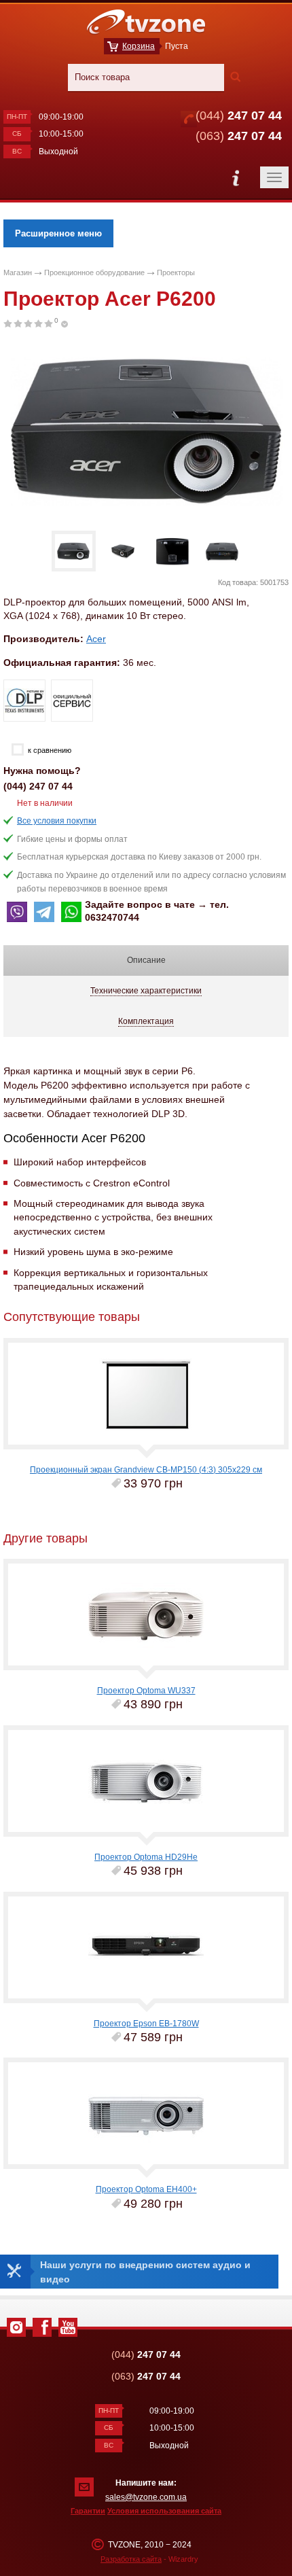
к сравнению (50, 750)
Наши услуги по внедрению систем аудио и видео (145, 2272)
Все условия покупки (57, 821)
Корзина (139, 46)
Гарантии (88, 2511)
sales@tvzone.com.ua (146, 2497)
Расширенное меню (58, 233)
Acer (96, 639)
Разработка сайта (131, 2559)
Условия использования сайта (164, 2511)
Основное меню (236, 178)
